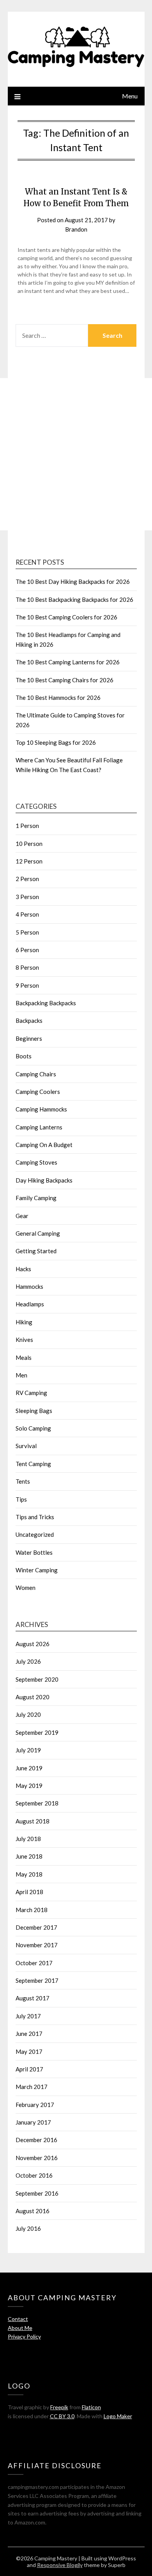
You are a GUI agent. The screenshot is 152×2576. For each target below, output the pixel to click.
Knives (24, 1340)
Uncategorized (35, 1534)
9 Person (27, 985)
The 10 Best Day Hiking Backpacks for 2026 (73, 582)
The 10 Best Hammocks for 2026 (58, 698)
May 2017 (29, 2052)
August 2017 (33, 1998)
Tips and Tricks (35, 1517)
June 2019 (29, 1768)
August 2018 (33, 1821)
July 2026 (28, 1661)
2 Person (27, 879)
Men (21, 1375)
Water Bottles (34, 1552)
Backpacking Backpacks (46, 1003)
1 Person (27, 826)
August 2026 (33, 1644)
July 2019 (28, 1750)
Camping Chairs (36, 1074)
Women (26, 1588)
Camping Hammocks (41, 1109)
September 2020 (37, 1679)
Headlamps (30, 1304)
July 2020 (28, 1714)
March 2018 (32, 1910)
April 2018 (29, 1892)
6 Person (27, 950)
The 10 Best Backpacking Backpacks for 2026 (74, 599)
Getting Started (36, 1251)
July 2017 (28, 2016)
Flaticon (91, 2407)
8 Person (27, 967)
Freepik (59, 2407)
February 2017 (35, 2105)
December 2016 (36, 2140)
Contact (18, 2319)
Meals (24, 1358)
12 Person (29, 861)
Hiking (24, 1322)
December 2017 (36, 1927)
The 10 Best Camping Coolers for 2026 (66, 617)
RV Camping (31, 1393)
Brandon (76, 229)
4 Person (27, 914)
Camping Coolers (38, 1092)
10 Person (29, 844)
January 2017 (33, 2122)
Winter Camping (37, 1570)
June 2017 (29, 2034)
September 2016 (37, 2193)
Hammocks (29, 1286)
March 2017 (32, 2087)
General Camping (38, 1233)
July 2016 (28, 2228)
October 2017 (34, 1963)
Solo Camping (33, 1428)
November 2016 (37, 2158)
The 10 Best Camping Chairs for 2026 (65, 680)
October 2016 (34, 2175)
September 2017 (37, 1980)
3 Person (27, 897)
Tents (23, 1481)
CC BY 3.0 (62, 2416)
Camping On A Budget (44, 1145)
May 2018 (29, 1874)
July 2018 (28, 1839)
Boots (24, 1056)
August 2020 (33, 1697)
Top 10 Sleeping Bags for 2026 (56, 742)
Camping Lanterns (39, 1127)
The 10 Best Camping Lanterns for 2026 (68, 662)
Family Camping (36, 1198)
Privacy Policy (24, 2336)
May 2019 (29, 1786)
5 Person (27, 932)
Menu (130, 96)
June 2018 (29, 1856)
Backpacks (29, 1020)
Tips (21, 1499)
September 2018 (37, 1803)
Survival (26, 1446)
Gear (22, 1216)
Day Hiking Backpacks (44, 1180)
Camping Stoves (36, 1162)
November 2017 (37, 1945)
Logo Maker (118, 2416)
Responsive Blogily (60, 2565)
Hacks (23, 1269)
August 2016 (33, 2211)
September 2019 (37, 1732)
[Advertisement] (76, 454)
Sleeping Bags (34, 1411)
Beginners (29, 1038)
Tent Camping (33, 1464)
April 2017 (29, 2069)
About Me (20, 2328)
